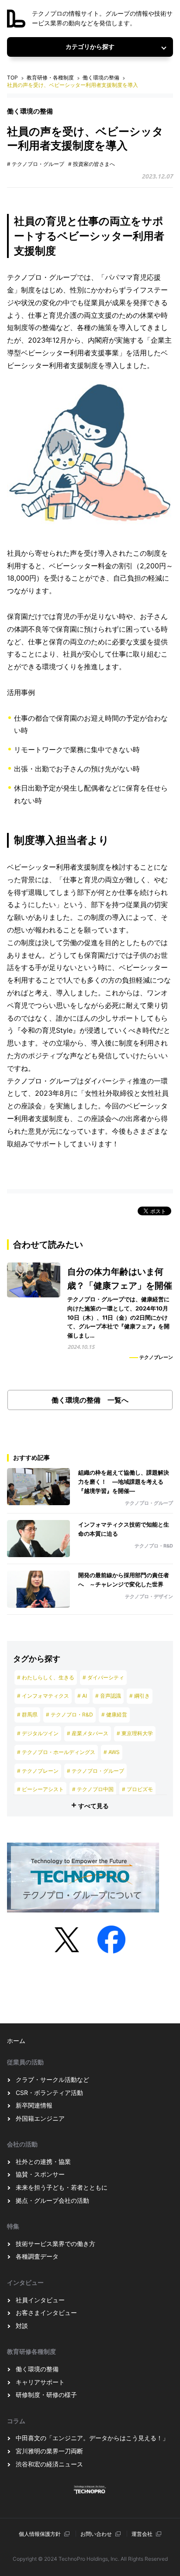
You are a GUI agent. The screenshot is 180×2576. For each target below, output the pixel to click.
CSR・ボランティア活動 (49, 2093)
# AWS (112, 1752)
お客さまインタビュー (46, 2313)
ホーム (16, 2041)
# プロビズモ (137, 1789)
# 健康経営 (114, 1714)
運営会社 (142, 2534)
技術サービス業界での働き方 (55, 2244)
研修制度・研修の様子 (46, 2395)
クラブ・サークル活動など (52, 2079)
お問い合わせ (96, 2534)
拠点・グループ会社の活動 (52, 2200)
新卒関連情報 (34, 2105)
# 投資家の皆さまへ (92, 164)
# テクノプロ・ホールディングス (56, 1752)
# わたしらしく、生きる (46, 1677)
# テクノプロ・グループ (36, 164)
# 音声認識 (108, 1696)
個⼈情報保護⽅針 (40, 2534)
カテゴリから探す (90, 47)
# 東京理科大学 (135, 1733)
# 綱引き (140, 1696)
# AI (82, 1696)
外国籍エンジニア (40, 2118)
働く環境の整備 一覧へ (90, 1400)
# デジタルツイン (38, 1733)
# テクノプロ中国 (93, 1789)
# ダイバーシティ (103, 1677)
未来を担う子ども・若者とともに (62, 2187)
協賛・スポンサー (40, 2174)
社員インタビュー (40, 2300)
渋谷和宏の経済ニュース (49, 2464)
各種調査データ (37, 2256)
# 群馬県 (27, 1714)
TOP (12, 77)
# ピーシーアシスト (40, 1789)
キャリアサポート (40, 2382)
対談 (22, 2326)
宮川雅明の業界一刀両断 (49, 2451)
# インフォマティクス (43, 1696)
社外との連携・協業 (43, 2162)
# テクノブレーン (38, 1771)
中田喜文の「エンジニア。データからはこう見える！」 (92, 2438)
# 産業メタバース (88, 1733)
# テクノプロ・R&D (69, 1714)
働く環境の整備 (101, 77)
